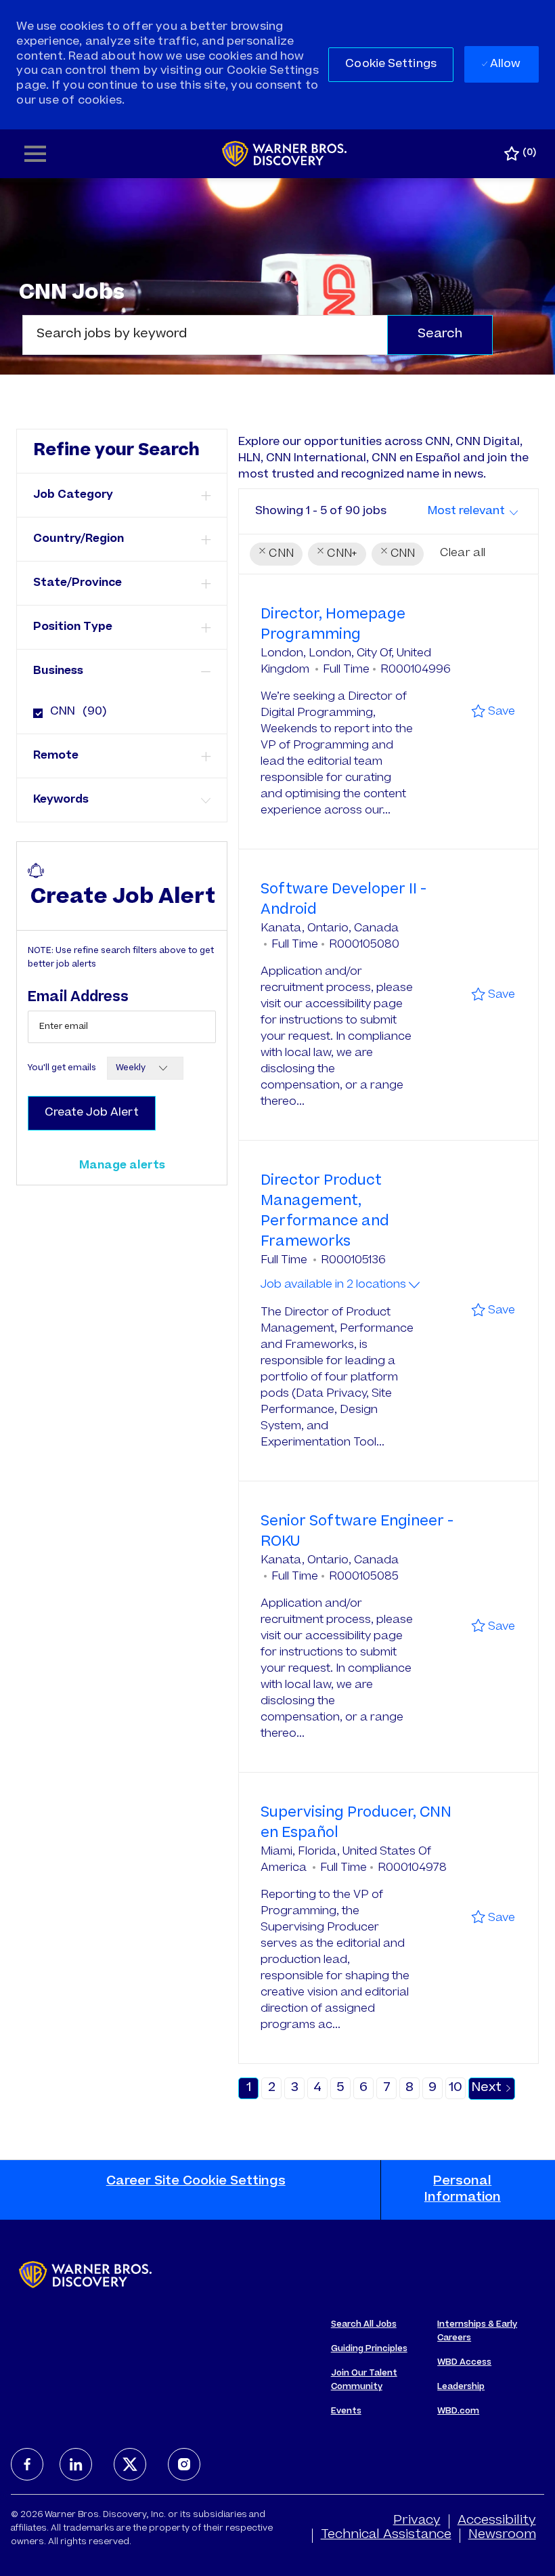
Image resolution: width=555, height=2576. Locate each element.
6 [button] (363, 2088)
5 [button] (340, 2088)
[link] (122, 1166)
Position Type (73, 627)
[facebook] (27, 2464)
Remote (56, 756)
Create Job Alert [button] (92, 1113)
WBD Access (464, 2363)
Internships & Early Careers (477, 2331)
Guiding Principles (369, 2349)
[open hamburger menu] (35, 154)
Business (58, 671)
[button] (391, 65)
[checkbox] (34, 708)
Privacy (417, 2521)
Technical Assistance (386, 2535)
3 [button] (295, 2088)
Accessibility (497, 2521)
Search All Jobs (364, 2325)
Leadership (461, 2387)
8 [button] (409, 2088)
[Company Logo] (285, 154)
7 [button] (387, 2088)
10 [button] (456, 2088)
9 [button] (432, 2088)
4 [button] (317, 2088)
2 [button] (272, 2088)
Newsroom (502, 2535)
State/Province (77, 583)
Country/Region (79, 539)
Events (346, 2411)
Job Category (73, 495)
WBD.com (458, 2411)
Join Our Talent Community (364, 2380)
